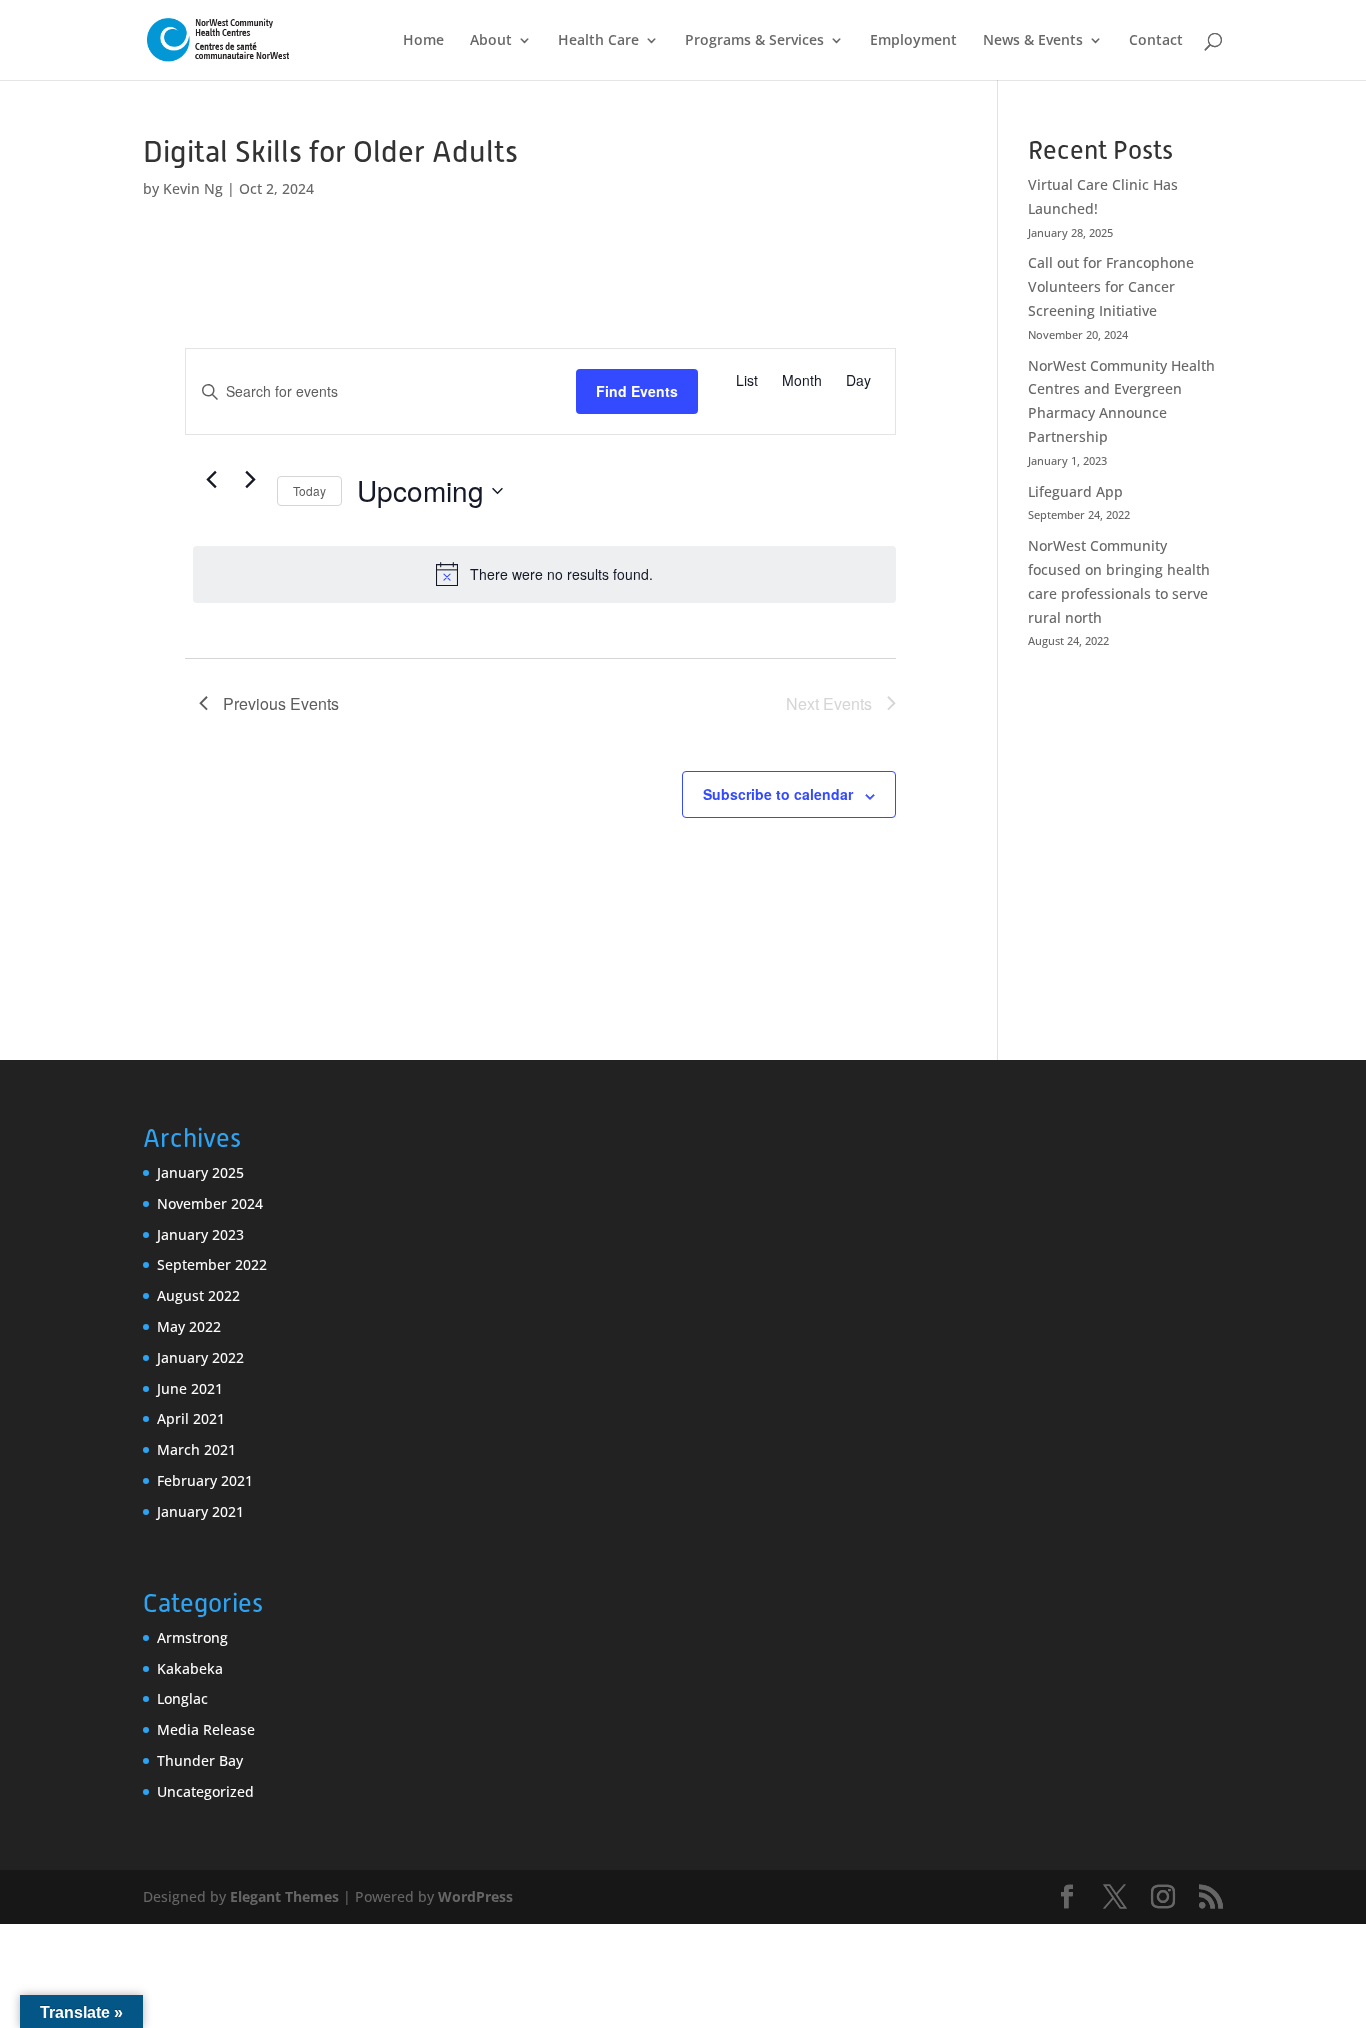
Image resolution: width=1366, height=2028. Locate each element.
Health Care (598, 41)
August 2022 (198, 1295)
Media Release (206, 1729)
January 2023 (200, 1234)
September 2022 (212, 1264)
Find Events (637, 391)
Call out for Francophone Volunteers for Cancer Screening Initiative (1111, 286)
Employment (913, 41)
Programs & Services (754, 41)
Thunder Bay (200, 1760)
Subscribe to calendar (778, 794)
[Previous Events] (211, 479)
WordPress (475, 1896)
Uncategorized (205, 1791)
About (491, 41)
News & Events (1033, 41)
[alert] (544, 574)
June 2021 (190, 1388)
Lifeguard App (1075, 491)
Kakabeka (190, 1668)
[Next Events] (250, 479)
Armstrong (192, 1637)
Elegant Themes (284, 1896)
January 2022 (200, 1357)
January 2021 (200, 1511)
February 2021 (205, 1480)
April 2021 (191, 1418)
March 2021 (196, 1449)
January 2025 (200, 1172)
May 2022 (189, 1326)
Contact (1156, 41)
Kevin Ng (193, 188)
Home (423, 41)
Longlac (182, 1698)
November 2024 (210, 1203)
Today (309, 490)
